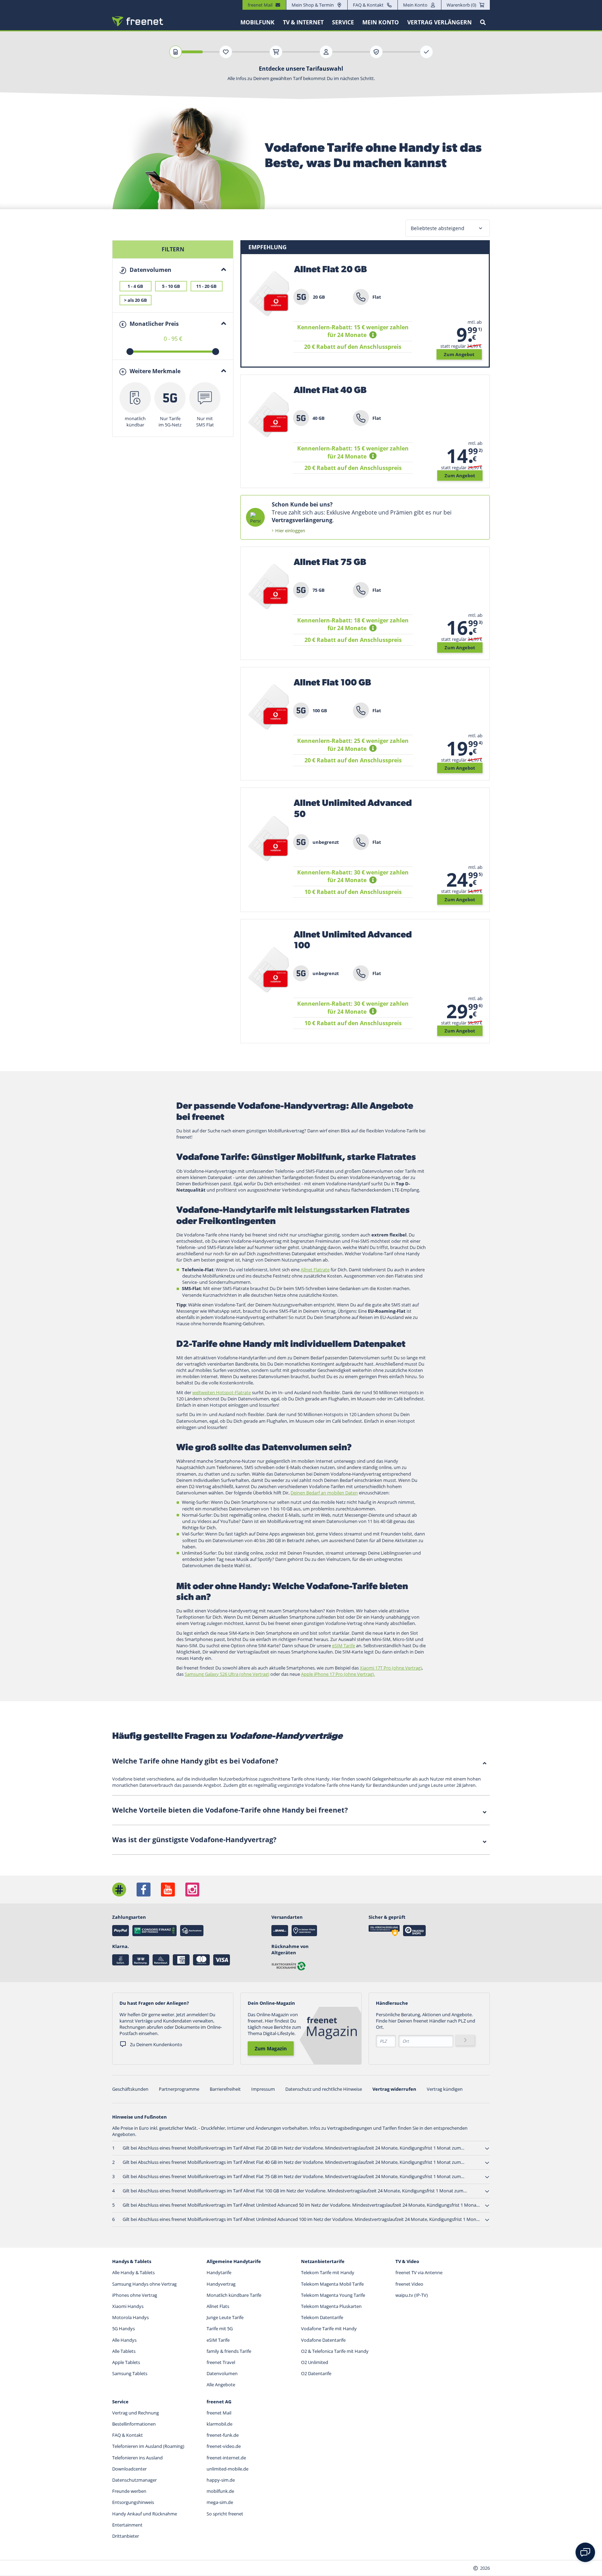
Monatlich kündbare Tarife (234, 2295)
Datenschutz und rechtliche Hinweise (324, 2089)
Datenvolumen (222, 2373)
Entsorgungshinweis (133, 2502)
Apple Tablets (126, 2362)
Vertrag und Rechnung (136, 2413)
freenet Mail (219, 2413)
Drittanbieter (126, 2536)
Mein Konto (415, 5)
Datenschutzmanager (134, 2480)
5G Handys (124, 2328)
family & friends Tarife (229, 2351)
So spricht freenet (225, 2514)
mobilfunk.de (220, 2491)
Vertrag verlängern (439, 22)
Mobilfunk (257, 22)
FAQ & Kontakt (368, 5)
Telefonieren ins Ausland (137, 2458)
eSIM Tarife (218, 2340)
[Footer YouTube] (168, 1890)
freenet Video (409, 2284)
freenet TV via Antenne (419, 2272)
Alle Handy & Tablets (133, 2272)
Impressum (263, 2089)
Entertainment (127, 2525)
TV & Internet (303, 22)
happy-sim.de (221, 2480)
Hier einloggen (290, 531)
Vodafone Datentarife (323, 2340)
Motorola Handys (130, 2317)
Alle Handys (124, 2340)
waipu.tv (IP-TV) (412, 2295)
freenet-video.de (224, 2446)
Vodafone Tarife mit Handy (329, 2328)
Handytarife (219, 2272)
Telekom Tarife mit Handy (328, 2272)
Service (343, 22)
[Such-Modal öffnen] (483, 22)
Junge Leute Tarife (225, 2317)
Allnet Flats (218, 2306)
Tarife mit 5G (220, 2328)
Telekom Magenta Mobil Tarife (332, 2284)
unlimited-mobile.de (227, 2469)
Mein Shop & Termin (313, 5)
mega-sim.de (220, 2502)
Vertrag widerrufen (394, 2089)
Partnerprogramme (179, 2089)
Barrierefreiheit (225, 2089)
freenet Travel (221, 2362)
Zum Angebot (459, 354)
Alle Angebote (221, 2385)
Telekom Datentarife (322, 2317)
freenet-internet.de (226, 2458)
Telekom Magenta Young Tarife (333, 2295)
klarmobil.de (219, 2424)
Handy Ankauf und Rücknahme (145, 2514)
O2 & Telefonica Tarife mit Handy (335, 2351)
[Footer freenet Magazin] (119, 1890)
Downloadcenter (129, 2469)
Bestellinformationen (134, 2424)
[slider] (130, 352)
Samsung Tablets (130, 2373)
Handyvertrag (221, 2284)
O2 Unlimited (315, 2362)
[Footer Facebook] (144, 1890)
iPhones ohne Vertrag (135, 2295)
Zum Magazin (271, 2048)
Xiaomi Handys (128, 2306)
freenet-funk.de (223, 2435)
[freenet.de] (138, 21)
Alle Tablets (124, 2351)
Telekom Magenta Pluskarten (331, 2306)
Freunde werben (129, 2491)
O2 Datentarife (316, 2373)
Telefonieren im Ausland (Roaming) (148, 2446)
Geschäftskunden (130, 2089)
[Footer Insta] (192, 1890)
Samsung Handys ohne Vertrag (144, 2284)
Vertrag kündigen (445, 2089)
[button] (374, 335)
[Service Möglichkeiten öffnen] (585, 2552)
